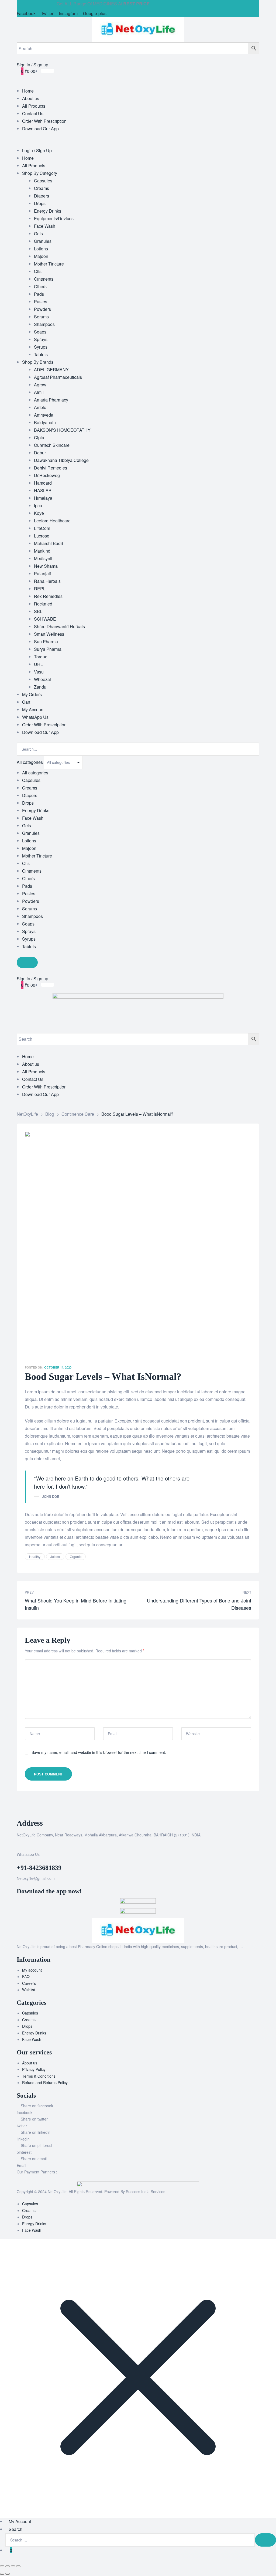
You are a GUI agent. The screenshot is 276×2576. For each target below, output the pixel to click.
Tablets (29, 946)
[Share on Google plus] (232, 1557)
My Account (20, 2521)
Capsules (31, 780)
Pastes (29, 894)
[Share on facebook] (200, 1557)
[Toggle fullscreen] (8, 2566)
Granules (31, 833)
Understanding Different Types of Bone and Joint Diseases (196, 1600)
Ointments (32, 871)
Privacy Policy (34, 2069)
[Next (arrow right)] (8, 2574)
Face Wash (33, 818)
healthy (35, 1556)
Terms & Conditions (39, 2076)
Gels (27, 826)
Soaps (28, 924)
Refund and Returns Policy (45, 2082)
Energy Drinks (36, 810)
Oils (26, 863)
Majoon (29, 848)
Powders (31, 901)
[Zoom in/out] (2, 2566)
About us (30, 2063)
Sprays (29, 931)
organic (76, 1556)
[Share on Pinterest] (239, 1557)
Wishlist (29, 1990)
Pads (27, 886)
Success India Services (146, 2192)
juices (55, 1556)
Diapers (30, 795)
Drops (28, 803)
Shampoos (32, 916)
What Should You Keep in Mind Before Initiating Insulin (80, 1600)
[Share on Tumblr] (224, 1557)
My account (32, 1970)
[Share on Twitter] (208, 1557)
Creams (30, 788)
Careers (29, 1983)
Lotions (29, 841)
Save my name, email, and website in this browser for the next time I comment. (99, 1752)
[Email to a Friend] (247, 1557)
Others (28, 878)
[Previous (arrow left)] (2, 2574)
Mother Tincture (37, 856)
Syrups (29, 939)
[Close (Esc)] (18, 2566)
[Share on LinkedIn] (216, 1557)
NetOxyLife (57, 2192)
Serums (30, 909)
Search (15, 2529)
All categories (35, 773)
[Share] (13, 2566)
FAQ (26, 1976)
